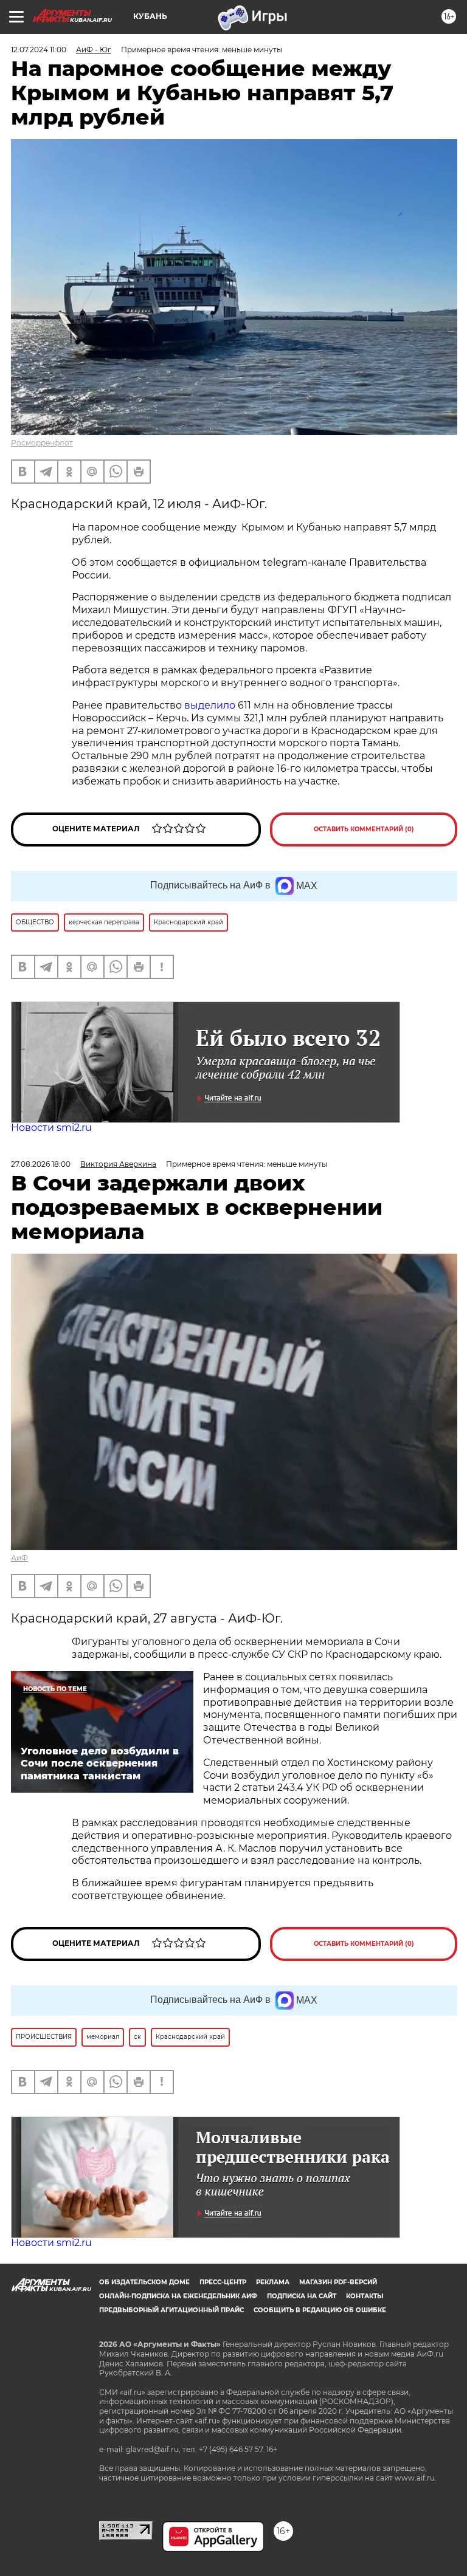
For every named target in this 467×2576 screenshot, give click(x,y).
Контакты (365, 2296)
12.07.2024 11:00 (39, 50)
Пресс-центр (223, 2282)
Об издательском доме (144, 2282)
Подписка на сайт (302, 2296)
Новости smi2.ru (51, 1128)
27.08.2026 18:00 (41, 1164)
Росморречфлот (42, 443)
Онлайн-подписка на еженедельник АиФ (178, 2296)
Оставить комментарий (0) (364, 829)
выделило (211, 705)
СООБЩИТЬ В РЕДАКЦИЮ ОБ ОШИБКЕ (320, 2310)
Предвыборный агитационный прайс (171, 2310)
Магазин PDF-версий (338, 2282)
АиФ (19, 1558)
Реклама (273, 2282)
